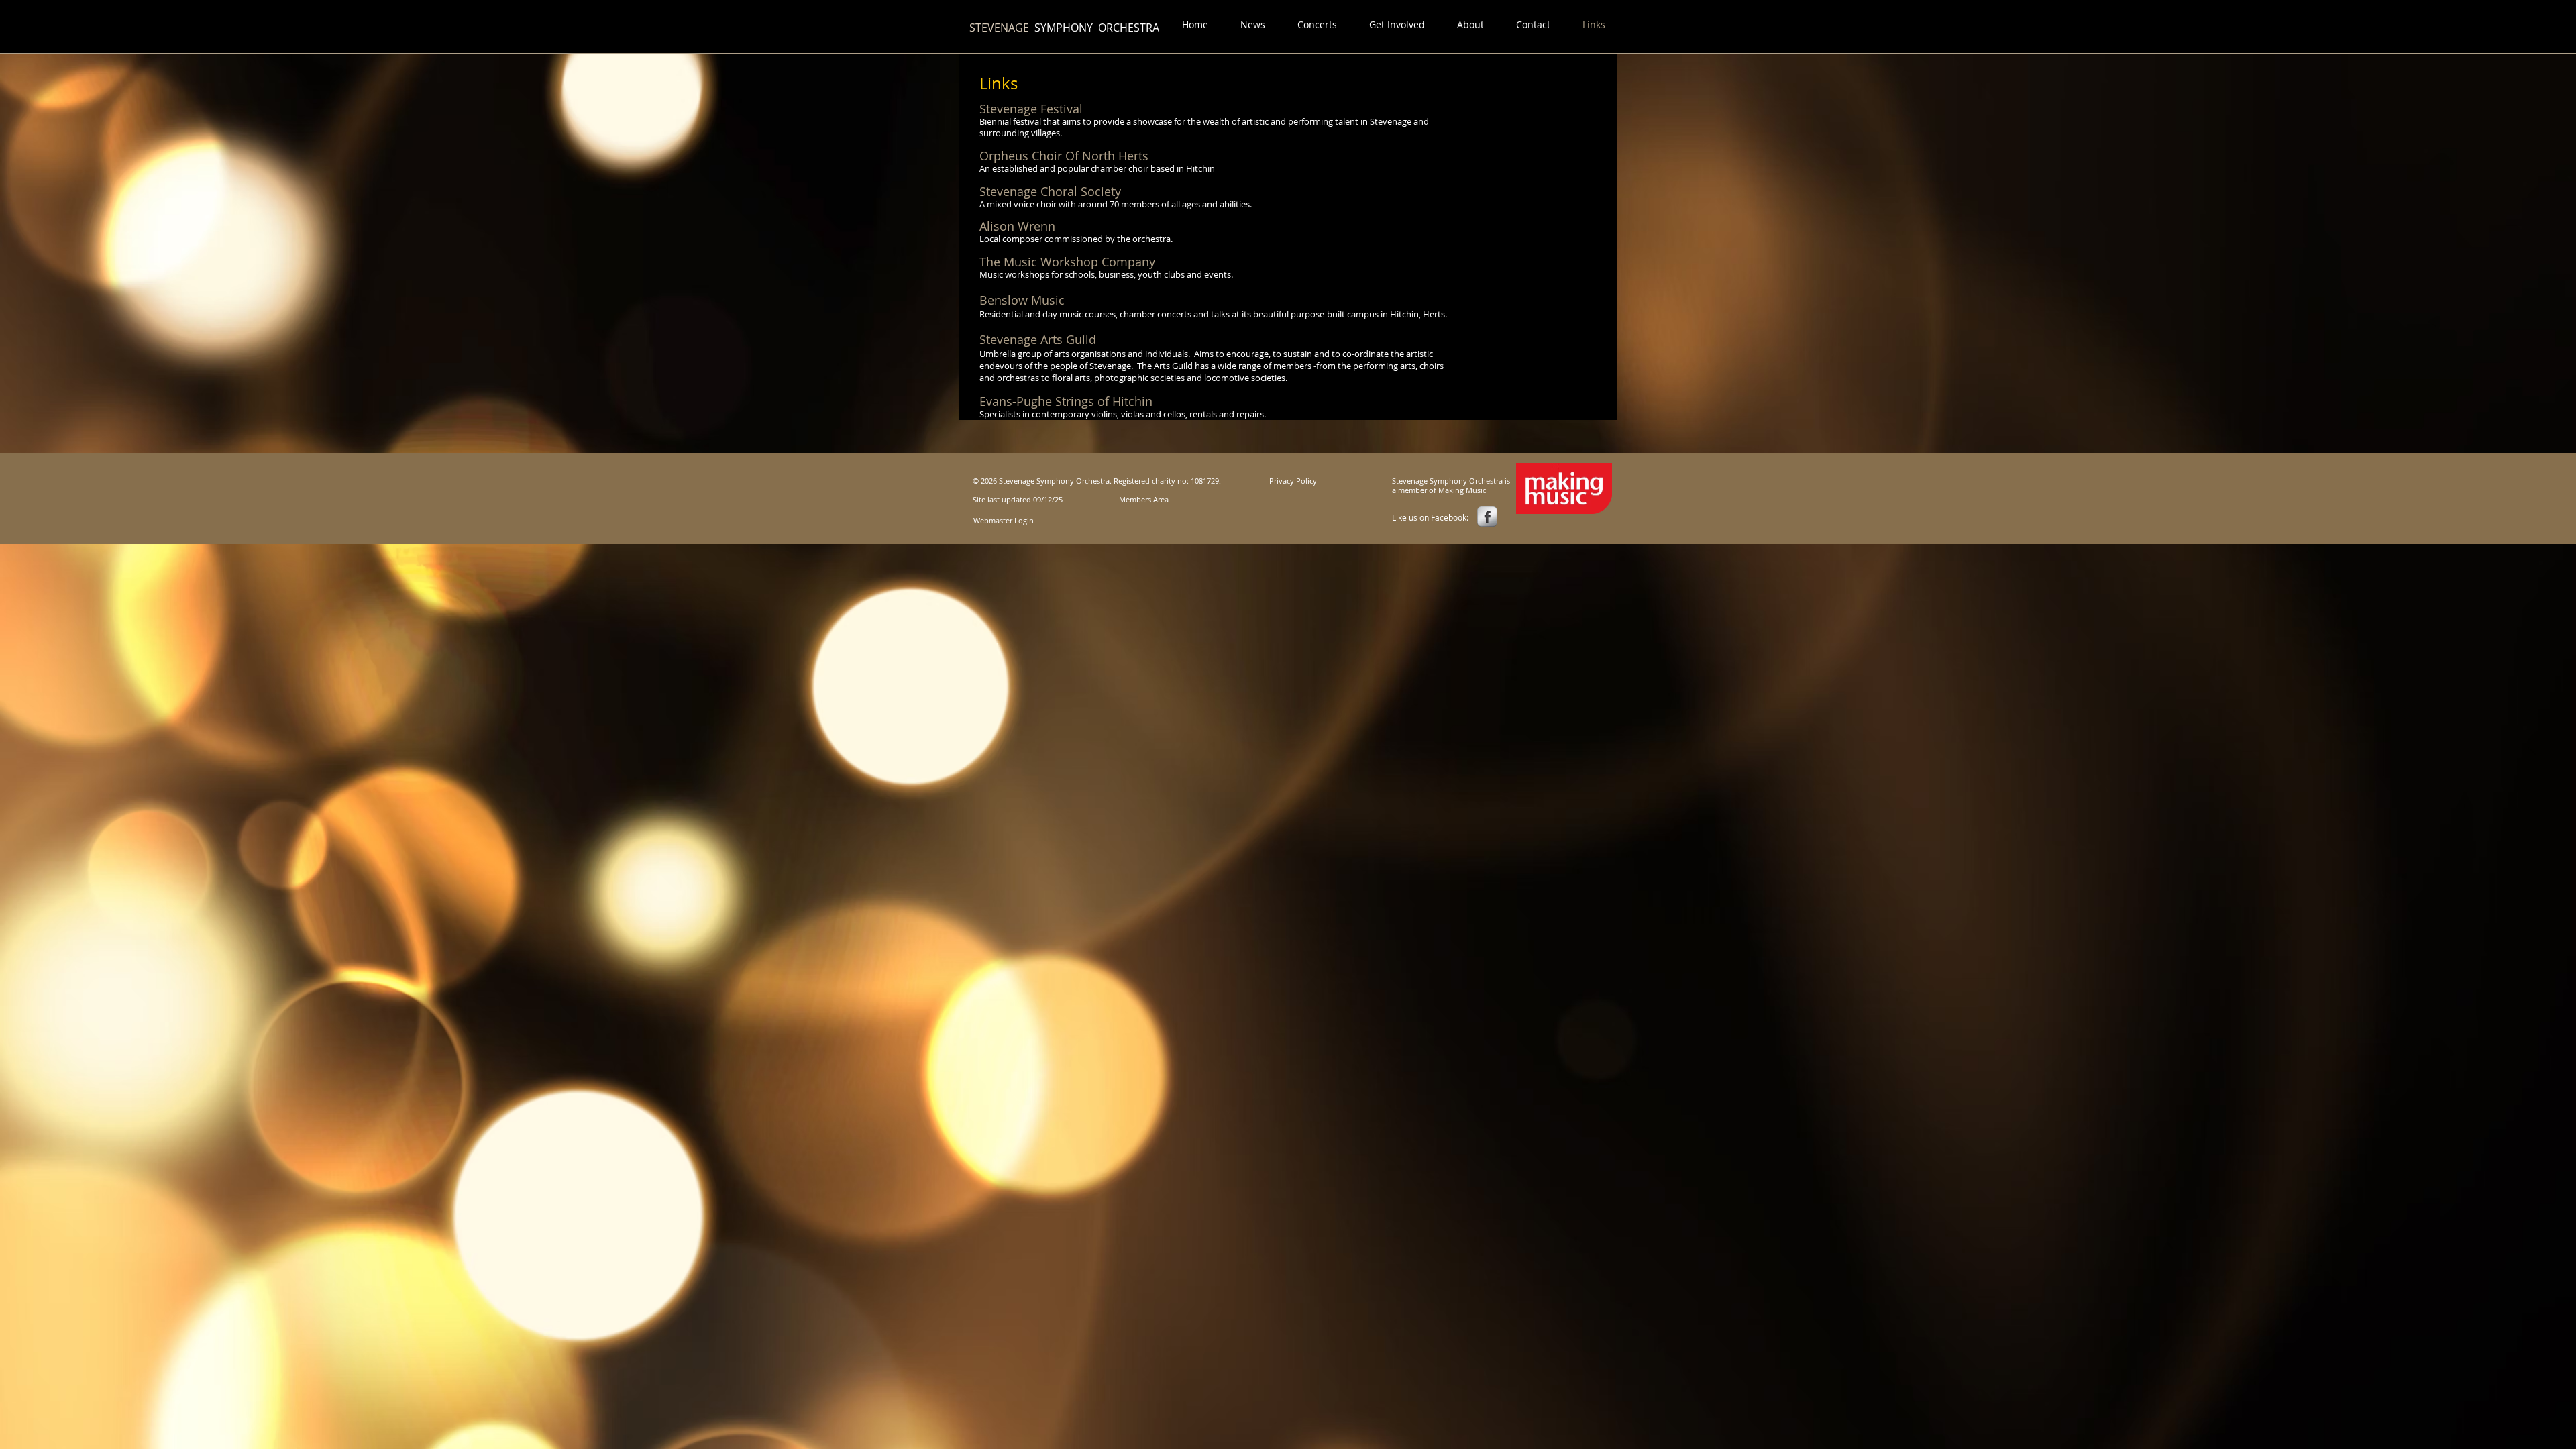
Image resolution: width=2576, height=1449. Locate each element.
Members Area (1144, 499)
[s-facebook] (1487, 517)
